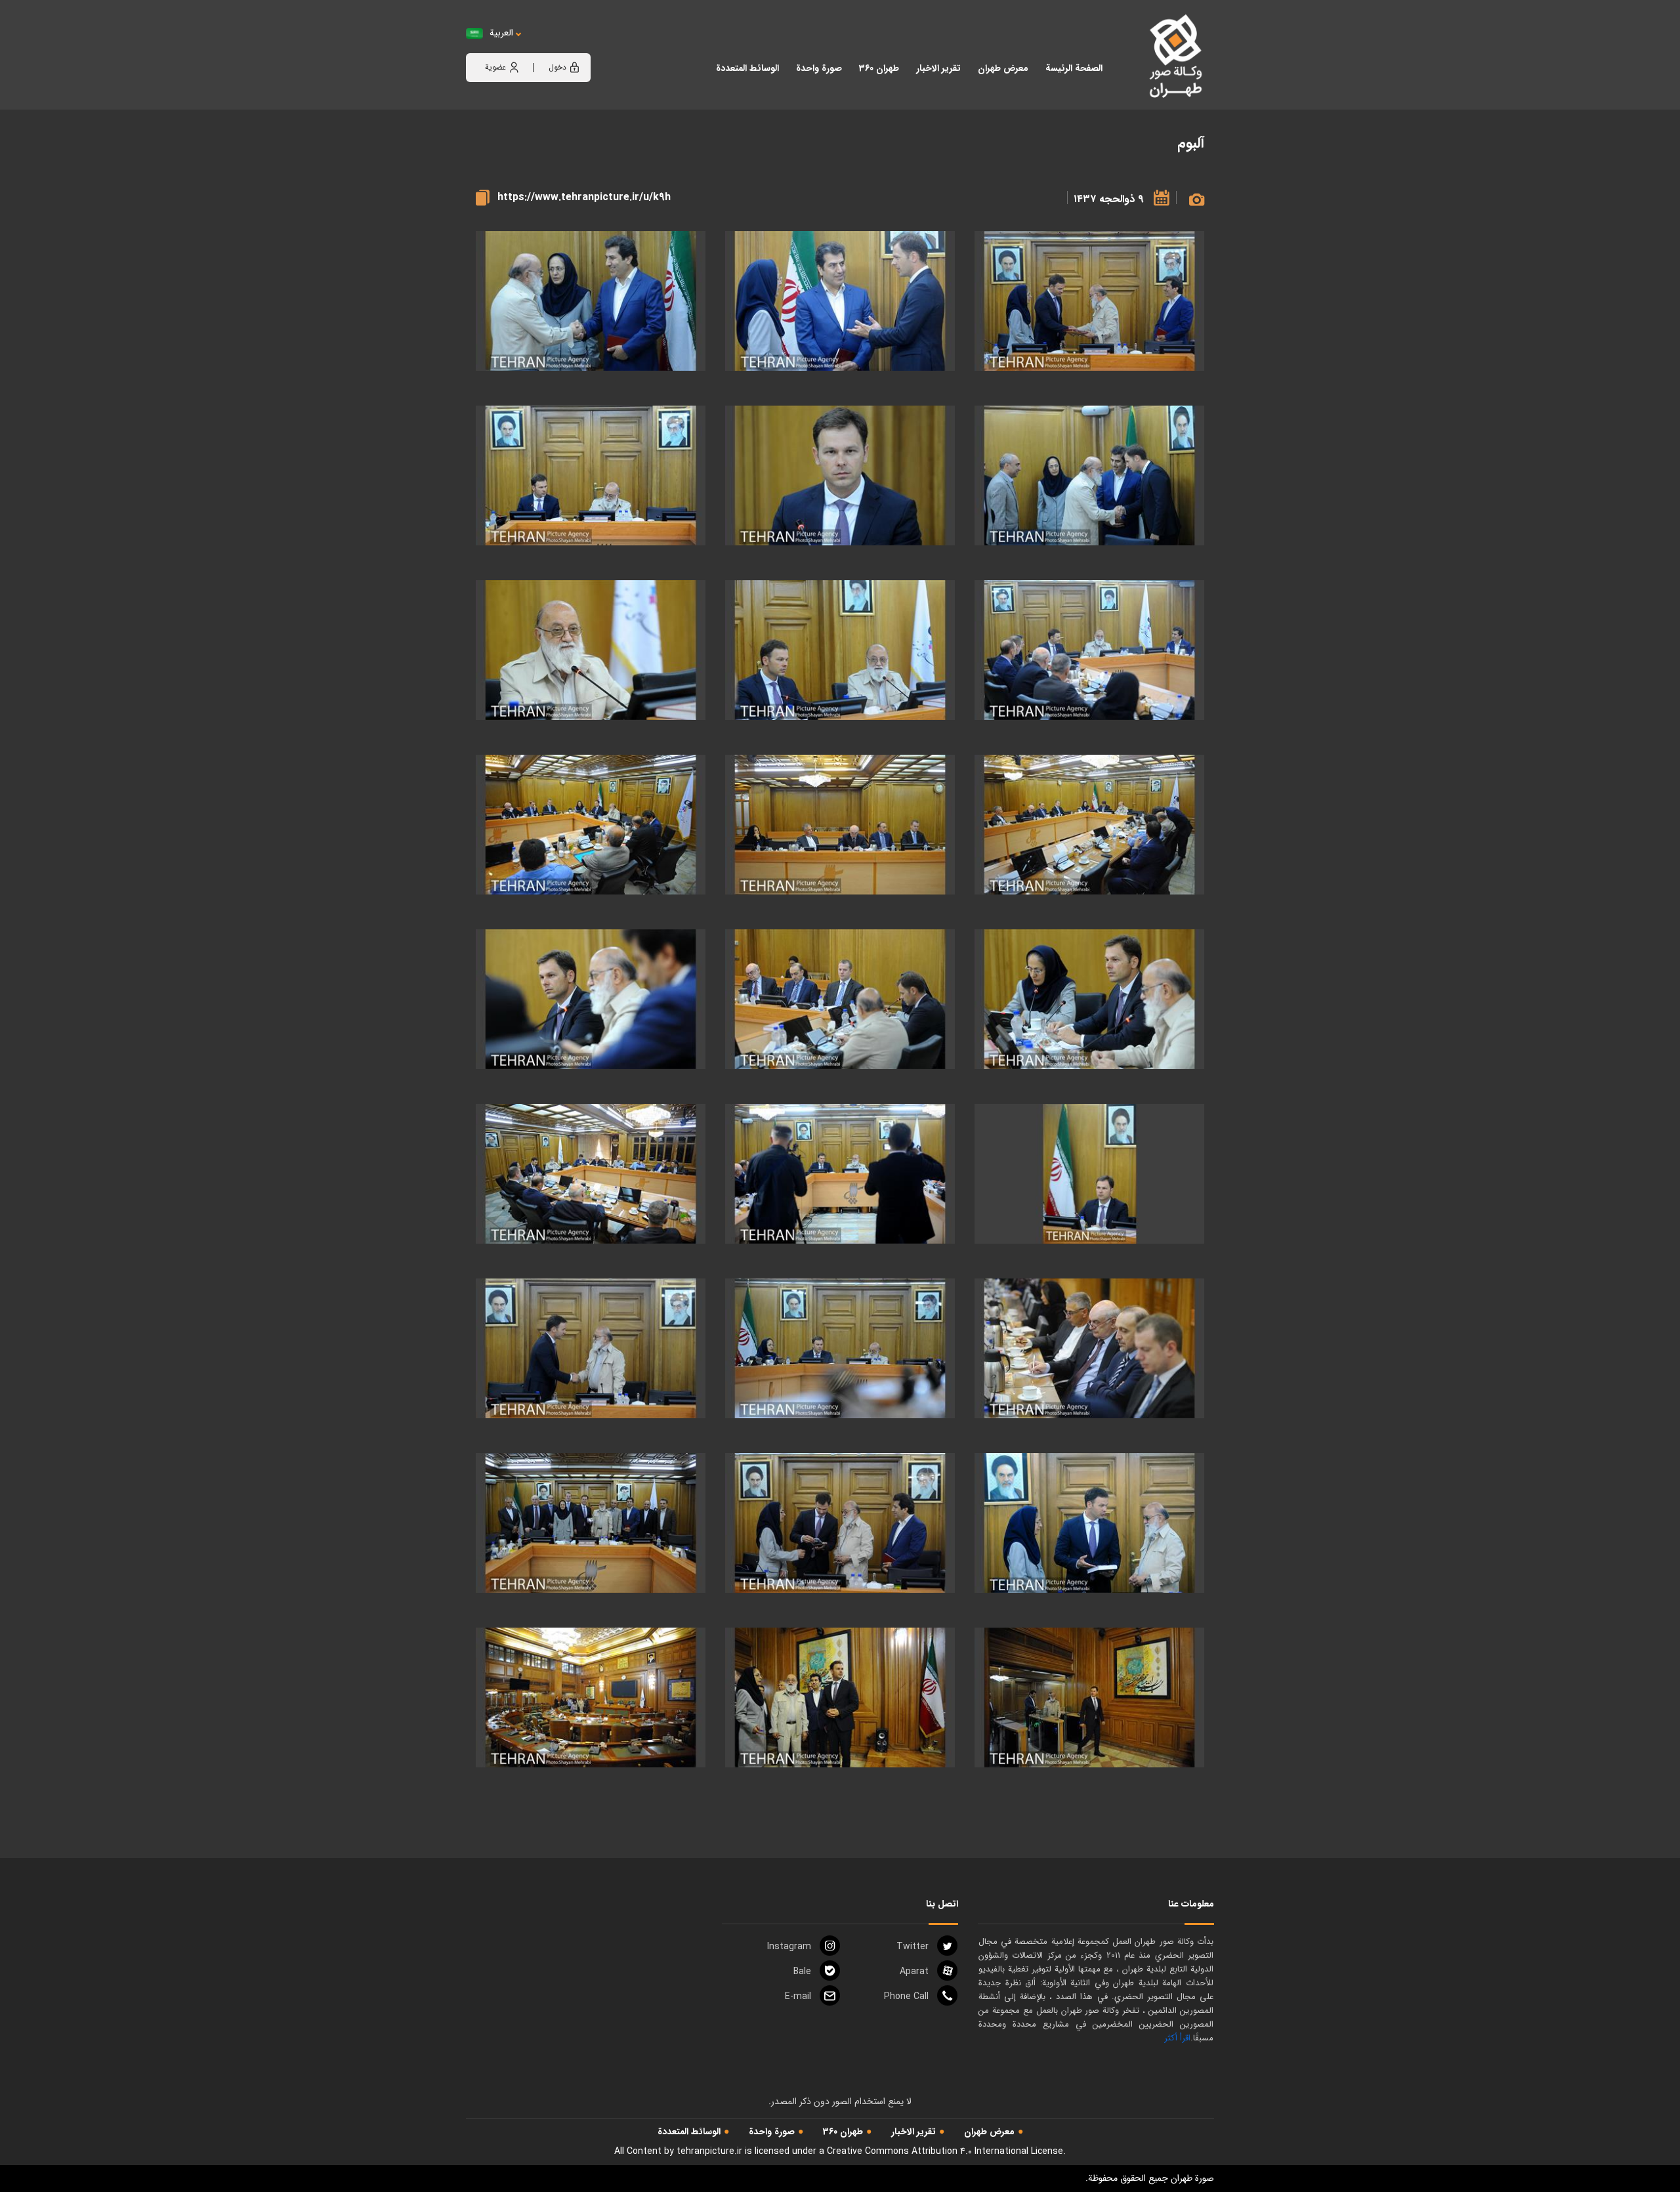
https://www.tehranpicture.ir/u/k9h (584, 197)
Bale (802, 1971)
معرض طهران (989, 2132)
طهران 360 (843, 2132)
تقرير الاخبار (913, 2132)
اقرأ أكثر (1177, 2038)
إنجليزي (574, 46)
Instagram (789, 1947)
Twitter (913, 1947)
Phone (906, 1996)
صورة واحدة (772, 2132)
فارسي (542, 46)
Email (798, 1996)
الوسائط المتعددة (689, 2132)
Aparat (914, 1971)
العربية (501, 33)
